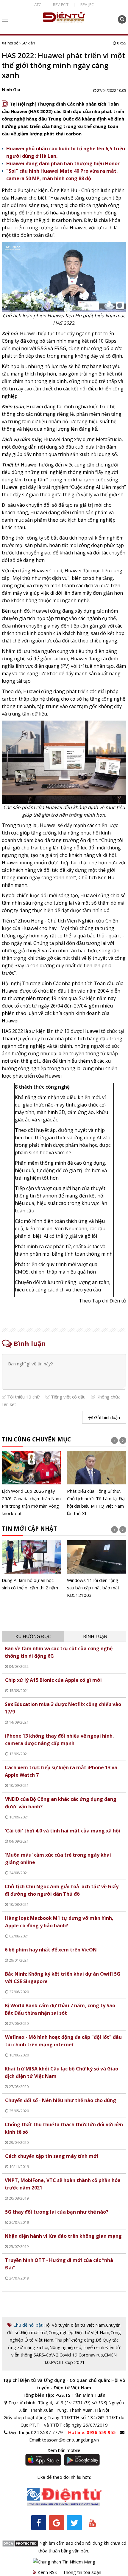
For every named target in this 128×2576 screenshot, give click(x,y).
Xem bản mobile (64, 2450)
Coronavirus (91, 2355)
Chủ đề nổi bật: (28, 2325)
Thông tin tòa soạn (82, 2572)
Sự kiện (28, 43)
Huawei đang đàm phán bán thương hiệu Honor (63, 163)
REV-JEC (87, 4)
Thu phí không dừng (75, 2340)
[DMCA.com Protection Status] (20, 2543)
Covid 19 (68, 2355)
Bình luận (95, 1636)
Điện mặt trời (34, 2332)
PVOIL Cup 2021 (68, 2362)
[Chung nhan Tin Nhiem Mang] (64, 2561)
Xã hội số (10, 43)
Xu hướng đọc (33, 1636)
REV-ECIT (61, 4)
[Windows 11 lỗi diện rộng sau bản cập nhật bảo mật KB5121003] (87, 1570)
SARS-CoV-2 (46, 2355)
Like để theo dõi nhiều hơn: (64, 2477)
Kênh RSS (47, 2572)
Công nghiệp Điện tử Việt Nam (79, 2332)
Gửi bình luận (106, 1417)
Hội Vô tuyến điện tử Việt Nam (74, 2325)
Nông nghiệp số (65, 2347)
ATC (38, 4)
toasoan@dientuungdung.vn (70, 2440)
